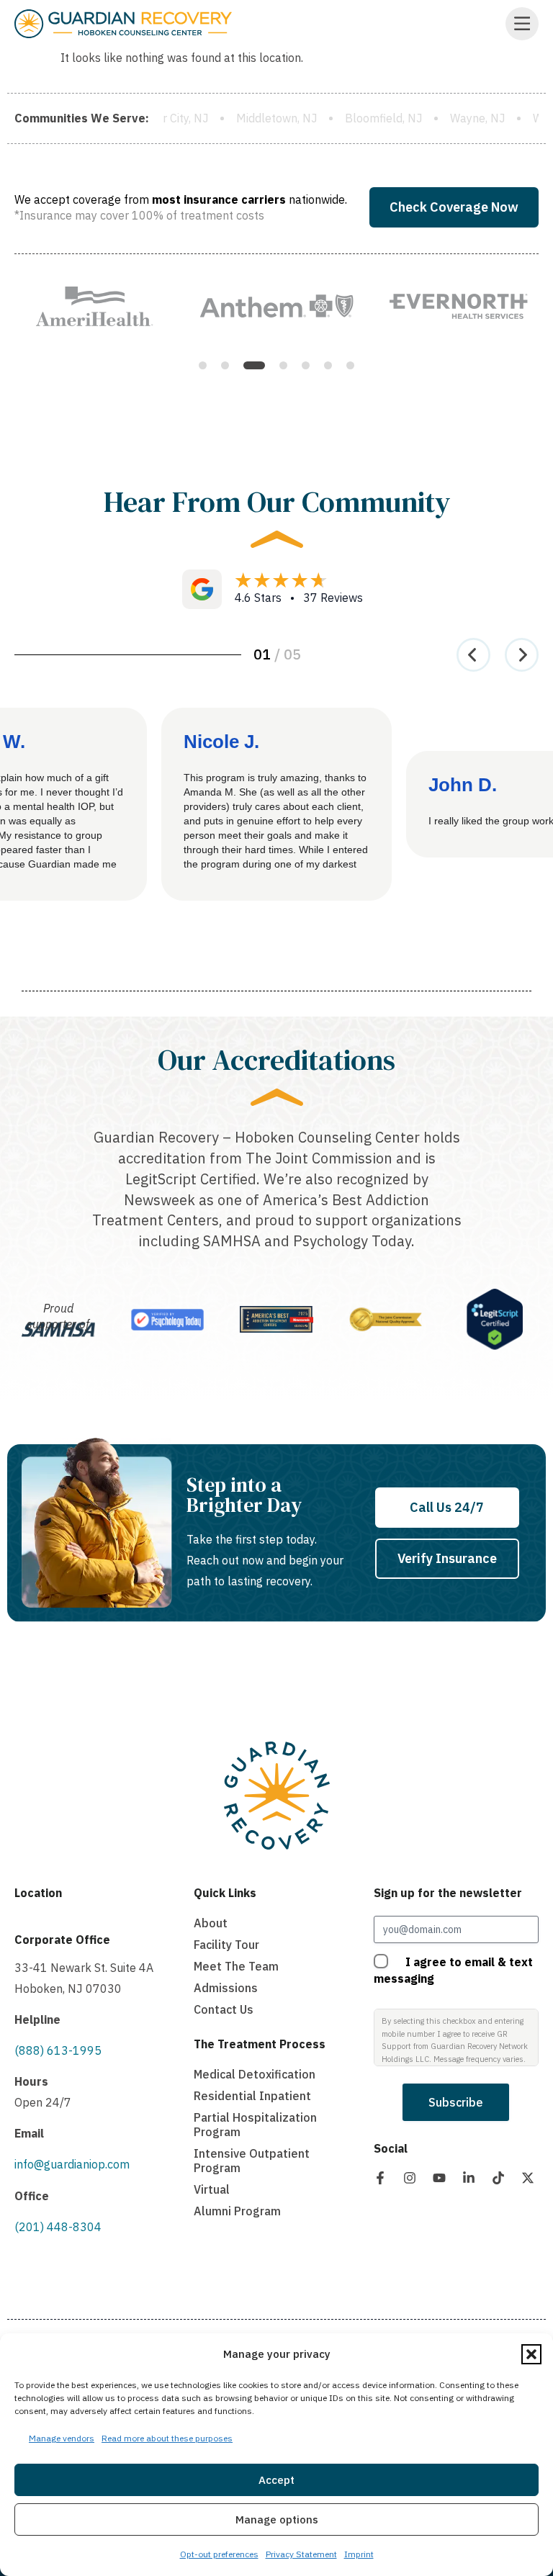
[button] (531, 2354)
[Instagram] (410, 2178)
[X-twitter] (528, 2178)
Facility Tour (226, 1945)
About (211, 1923)
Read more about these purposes (167, 2438)
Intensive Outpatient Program (252, 2161)
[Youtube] (439, 2178)
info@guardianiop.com (72, 2164)
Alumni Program (237, 2211)
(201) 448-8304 (58, 2227)
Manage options (277, 2519)
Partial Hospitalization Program (255, 2125)
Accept (276, 2480)
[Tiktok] (498, 2178)
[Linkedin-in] (469, 2178)
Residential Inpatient (252, 2096)
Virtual (212, 2189)
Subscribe (456, 2102)
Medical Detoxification (255, 2074)
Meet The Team (236, 1966)
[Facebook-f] (380, 2178)
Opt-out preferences (219, 2554)
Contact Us (224, 2009)
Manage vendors (62, 2438)
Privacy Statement (301, 2554)
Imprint (359, 2554)
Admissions (226, 1988)
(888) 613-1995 (58, 2050)
